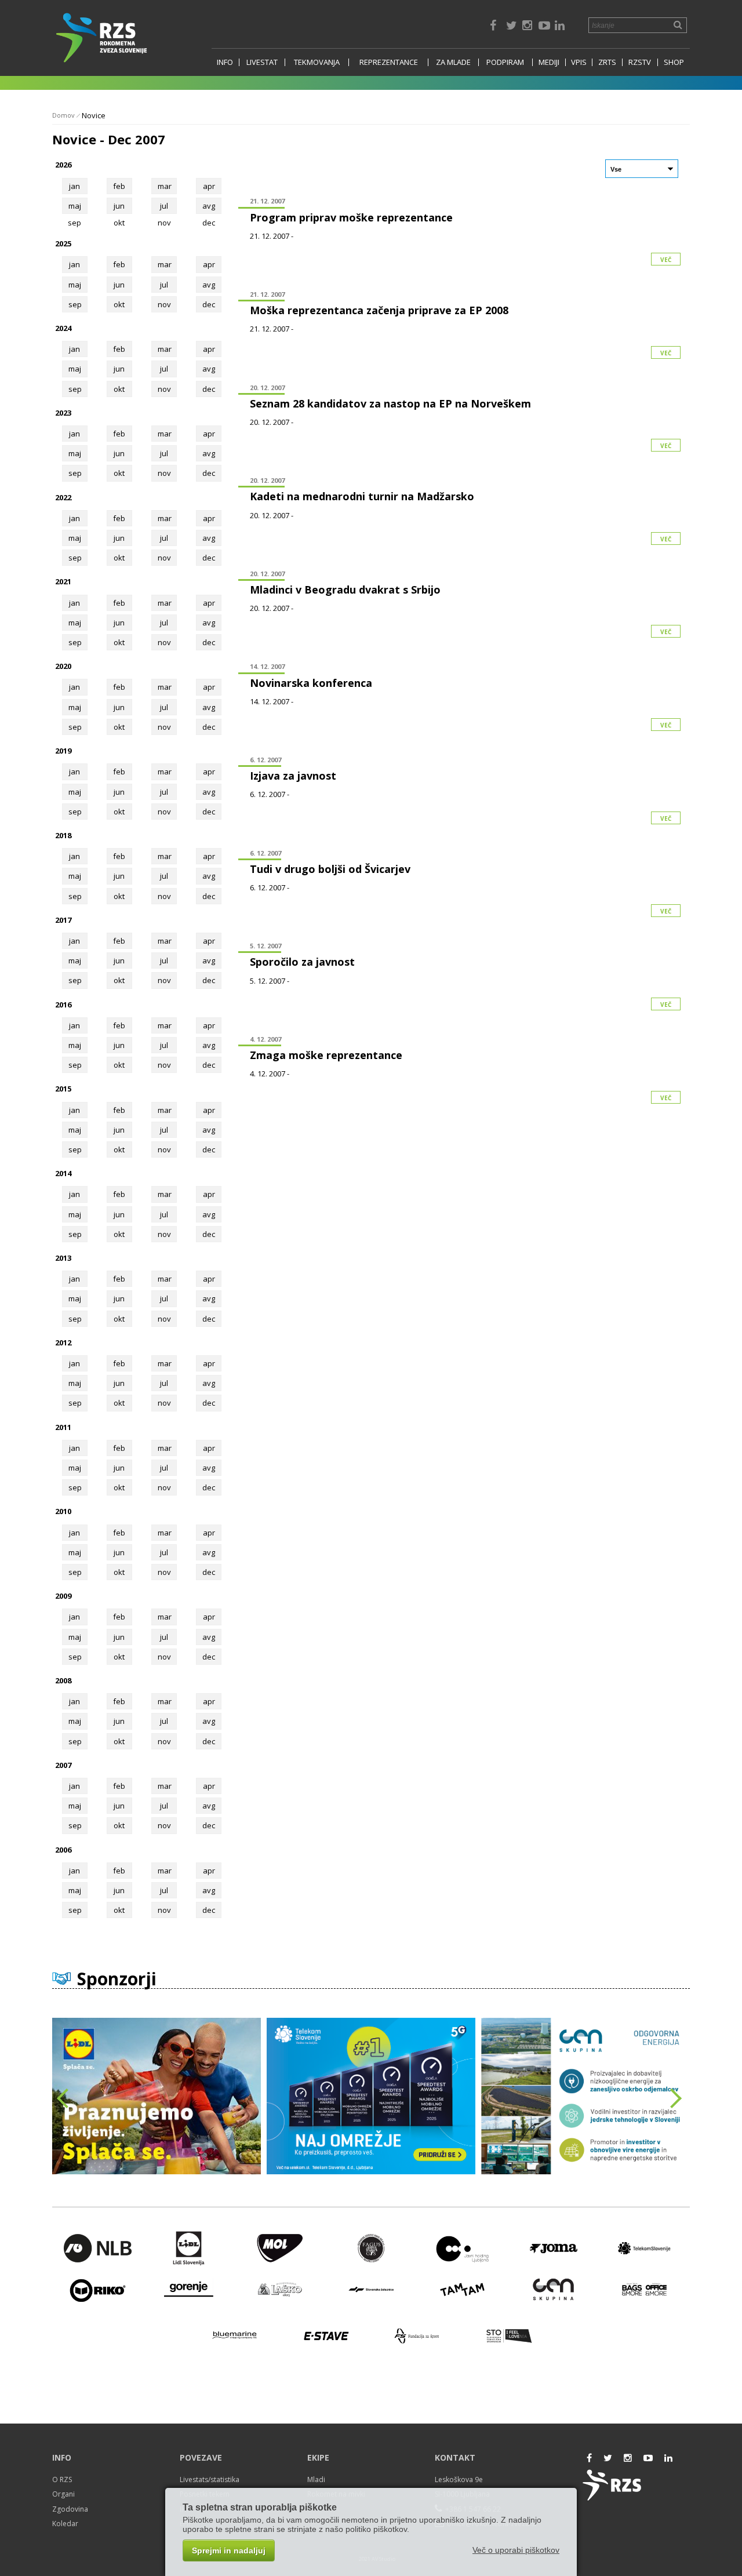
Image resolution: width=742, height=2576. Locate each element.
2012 (63, 1342)
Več (666, 260)
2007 (63, 1765)
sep (75, 304)
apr (209, 186)
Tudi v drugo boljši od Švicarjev (330, 869)
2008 (63, 1680)
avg (209, 206)
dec (209, 304)
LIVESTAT (262, 62)
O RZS (62, 2479)
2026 (63, 165)
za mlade (453, 62)
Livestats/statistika (210, 2479)
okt (119, 304)
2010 (63, 1511)
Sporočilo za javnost (302, 962)
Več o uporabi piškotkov (516, 2550)
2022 (63, 497)
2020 (63, 666)
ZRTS (607, 62)
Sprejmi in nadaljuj (229, 2550)
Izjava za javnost (293, 776)
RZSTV (640, 62)
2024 (63, 328)
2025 (63, 243)
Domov (63, 115)
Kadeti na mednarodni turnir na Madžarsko (362, 496)
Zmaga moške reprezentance (326, 1055)
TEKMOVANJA (317, 62)
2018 (63, 835)
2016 (63, 1005)
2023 (63, 413)
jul (164, 206)
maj (75, 206)
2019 (63, 751)
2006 (63, 1850)
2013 (63, 1258)
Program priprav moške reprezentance (351, 217)
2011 (63, 1427)
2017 (63, 920)
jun (119, 206)
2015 (63, 1089)
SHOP (674, 62)
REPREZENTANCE (389, 62)
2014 (63, 1173)
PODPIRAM (505, 62)
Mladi (316, 2479)
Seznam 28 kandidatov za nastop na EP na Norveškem (390, 403)
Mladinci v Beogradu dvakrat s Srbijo (345, 590)
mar (165, 186)
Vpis (579, 62)
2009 (63, 1596)
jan (74, 186)
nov (164, 304)
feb (119, 186)
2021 (63, 581)
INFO (225, 62)
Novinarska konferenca (311, 683)
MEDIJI (549, 62)
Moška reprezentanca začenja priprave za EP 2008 (379, 310)
